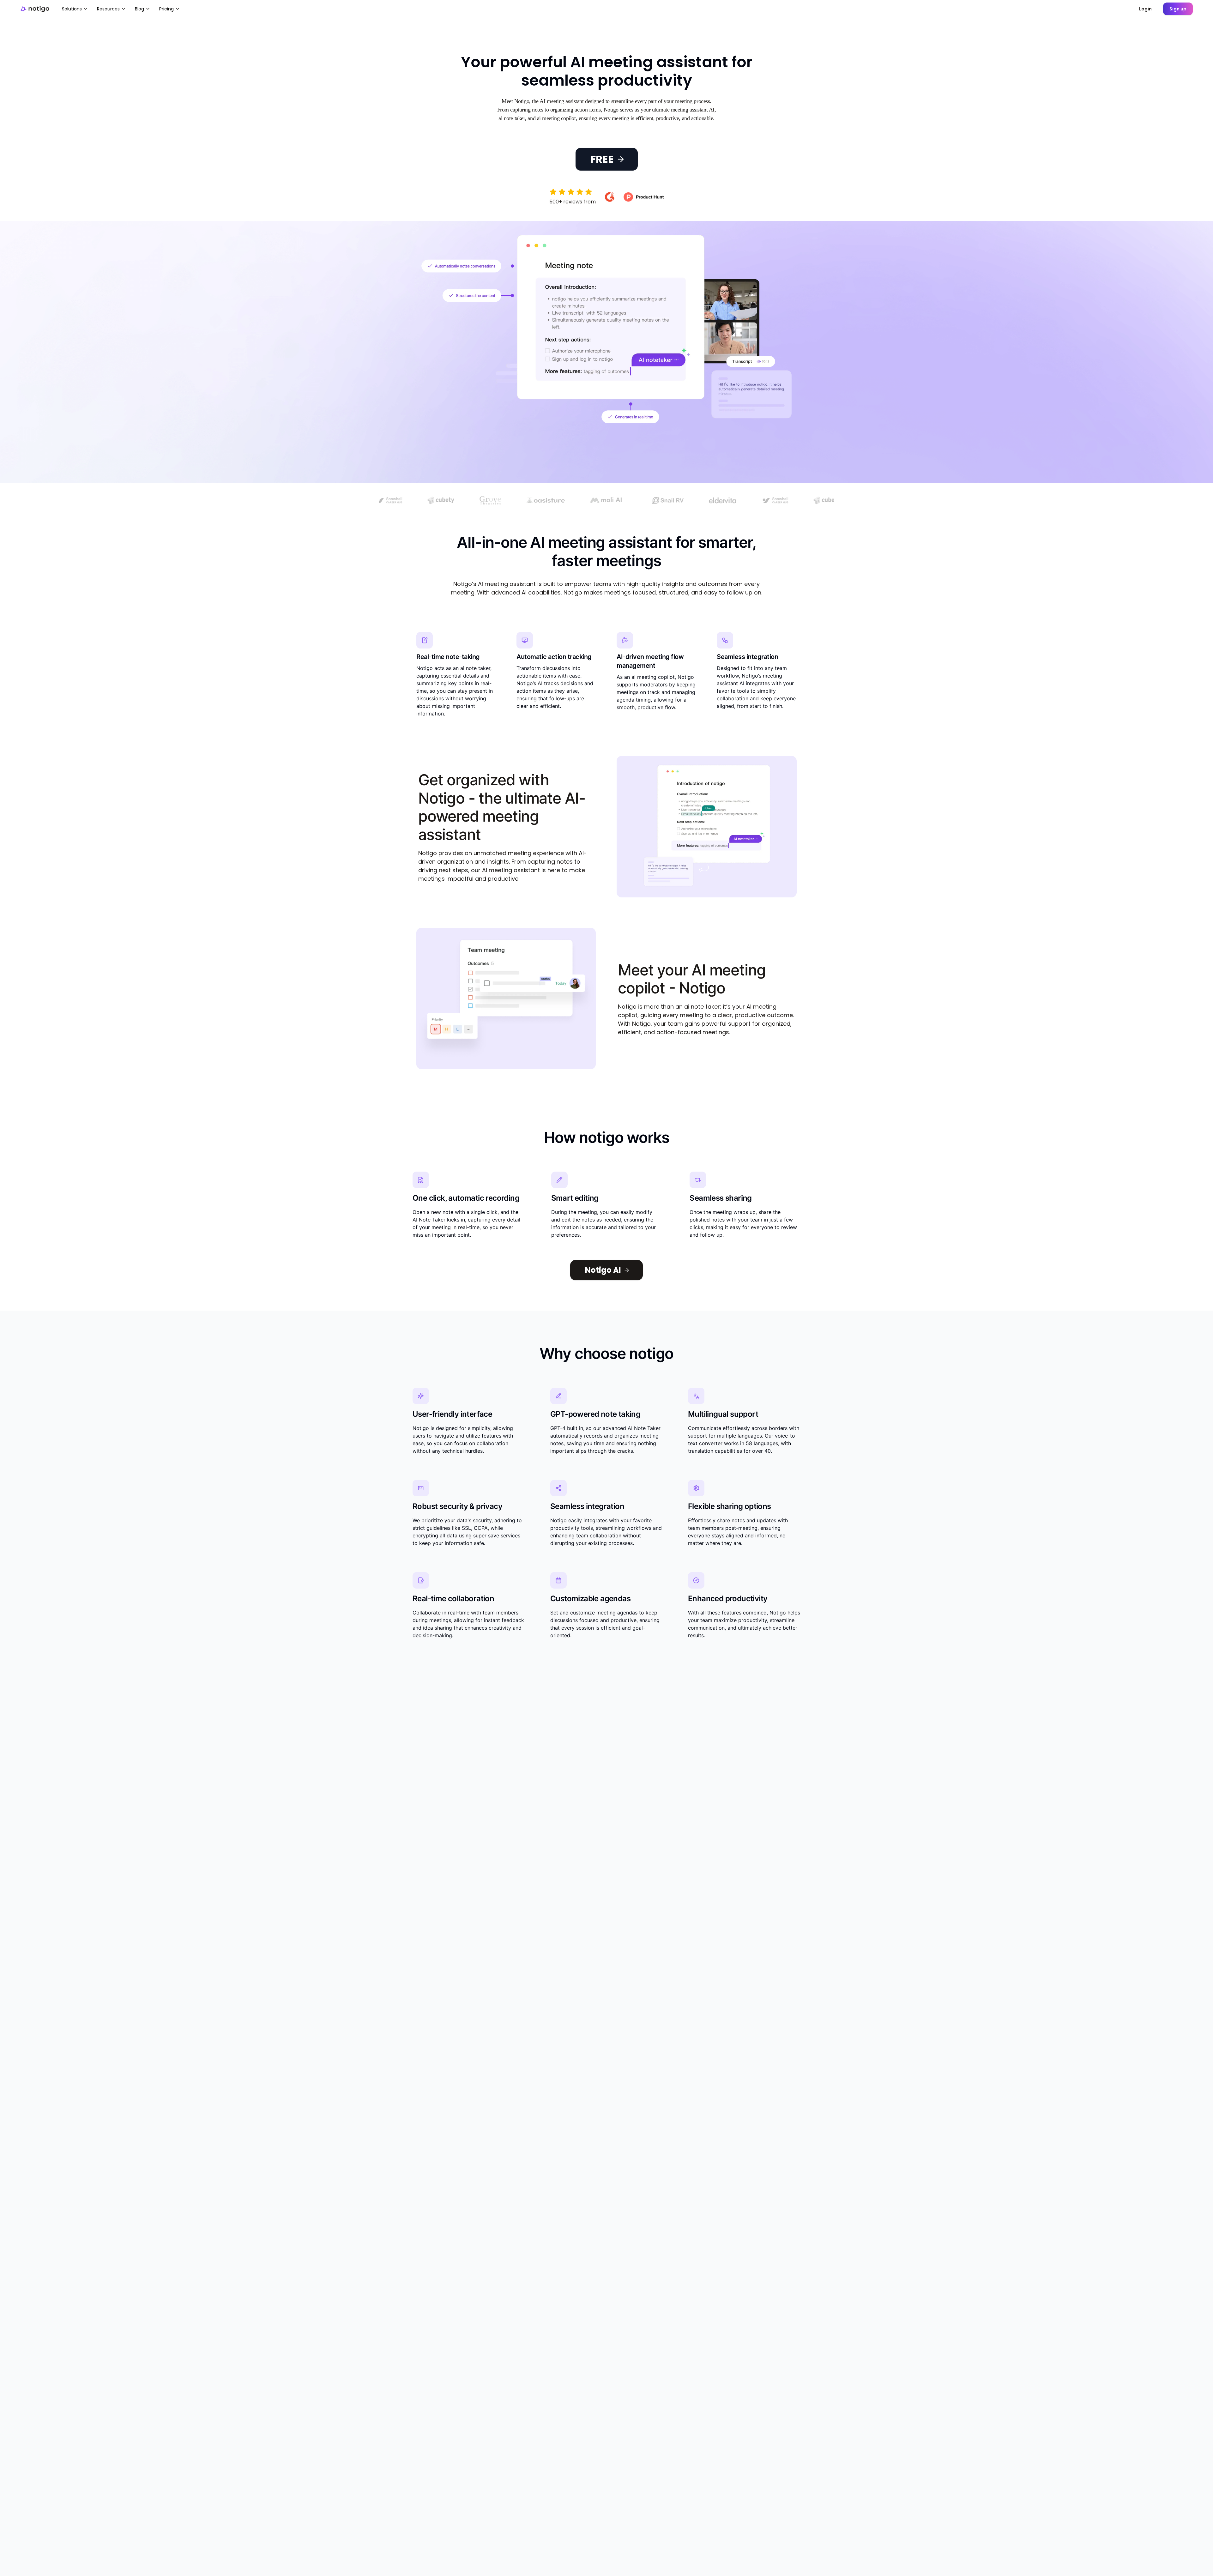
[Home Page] (35, 9)
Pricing (166, 9)
